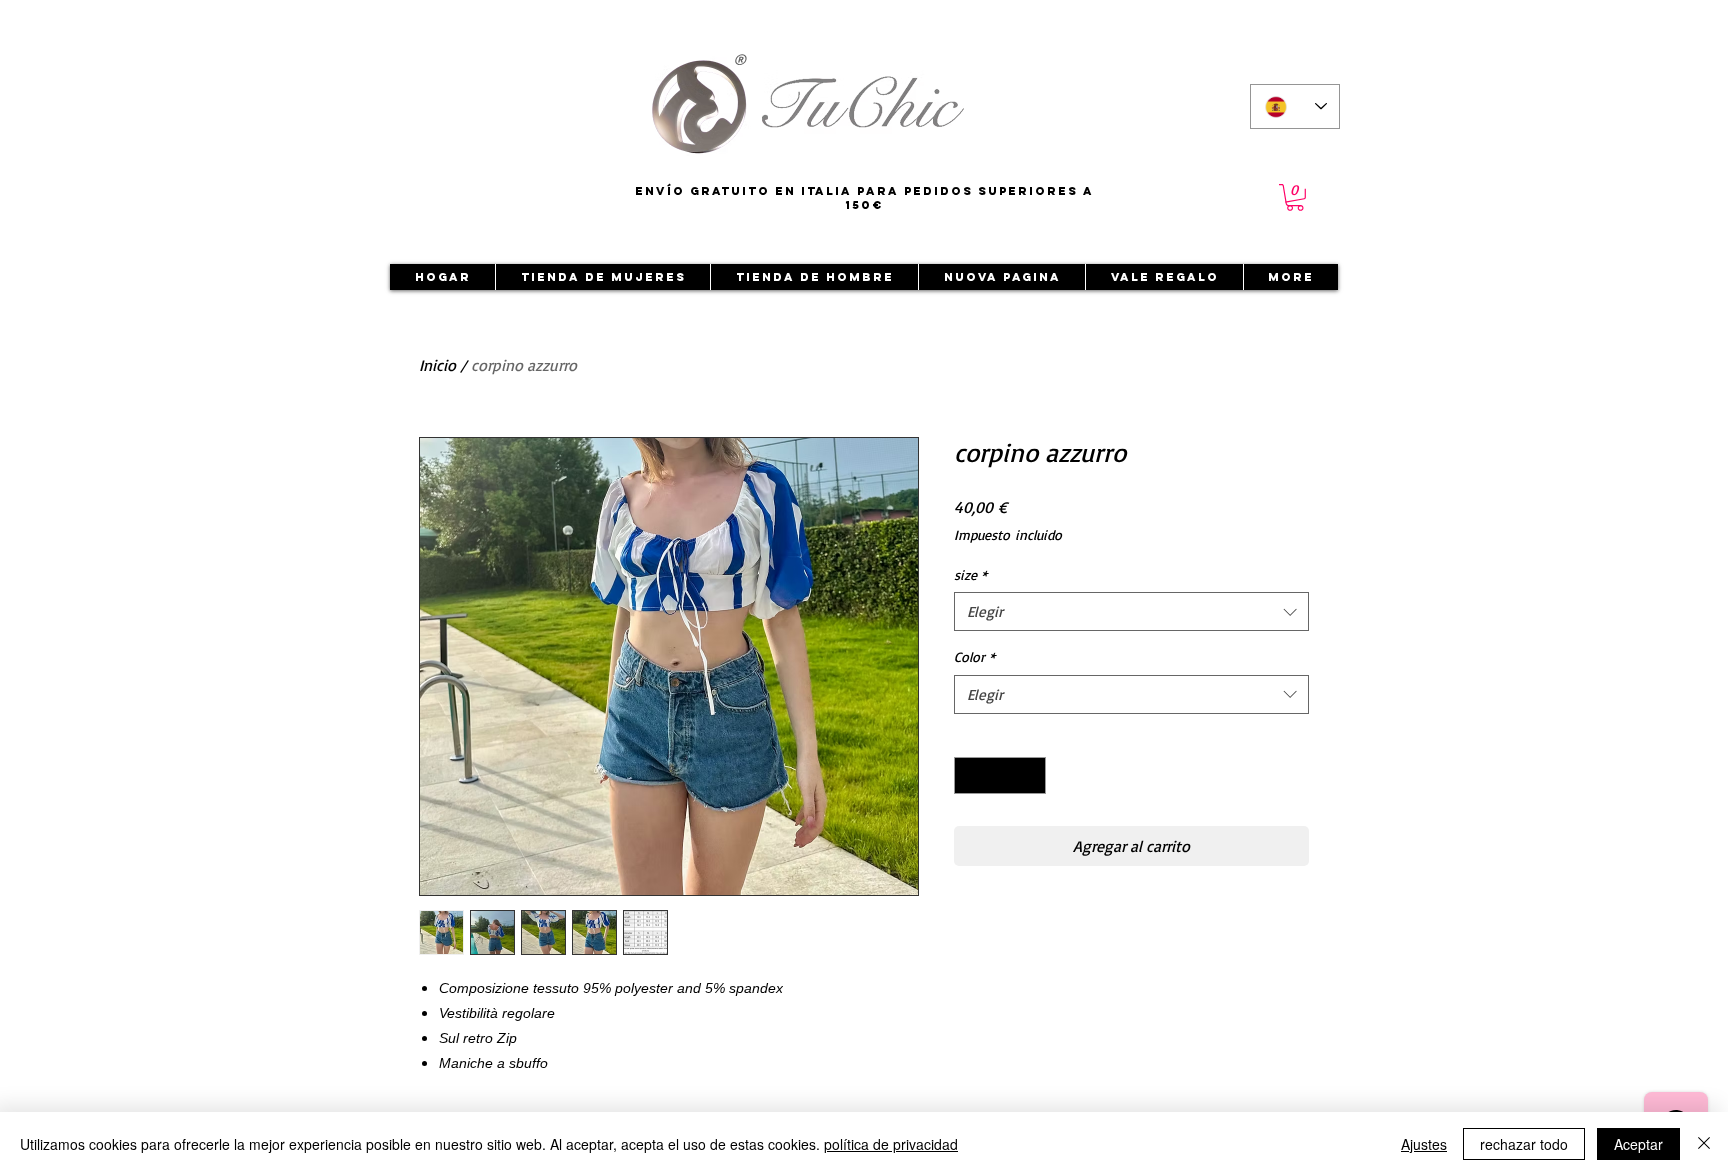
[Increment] (1030, 775)
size (970, 574)
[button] (1295, 197)
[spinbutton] (1000, 775)
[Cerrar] (1704, 1144)
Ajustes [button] (1424, 1144)
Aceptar (1638, 1144)
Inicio (437, 365)
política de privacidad (891, 1144)
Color (974, 656)
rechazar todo (1524, 1144)
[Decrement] (969, 775)
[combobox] (1131, 611)
